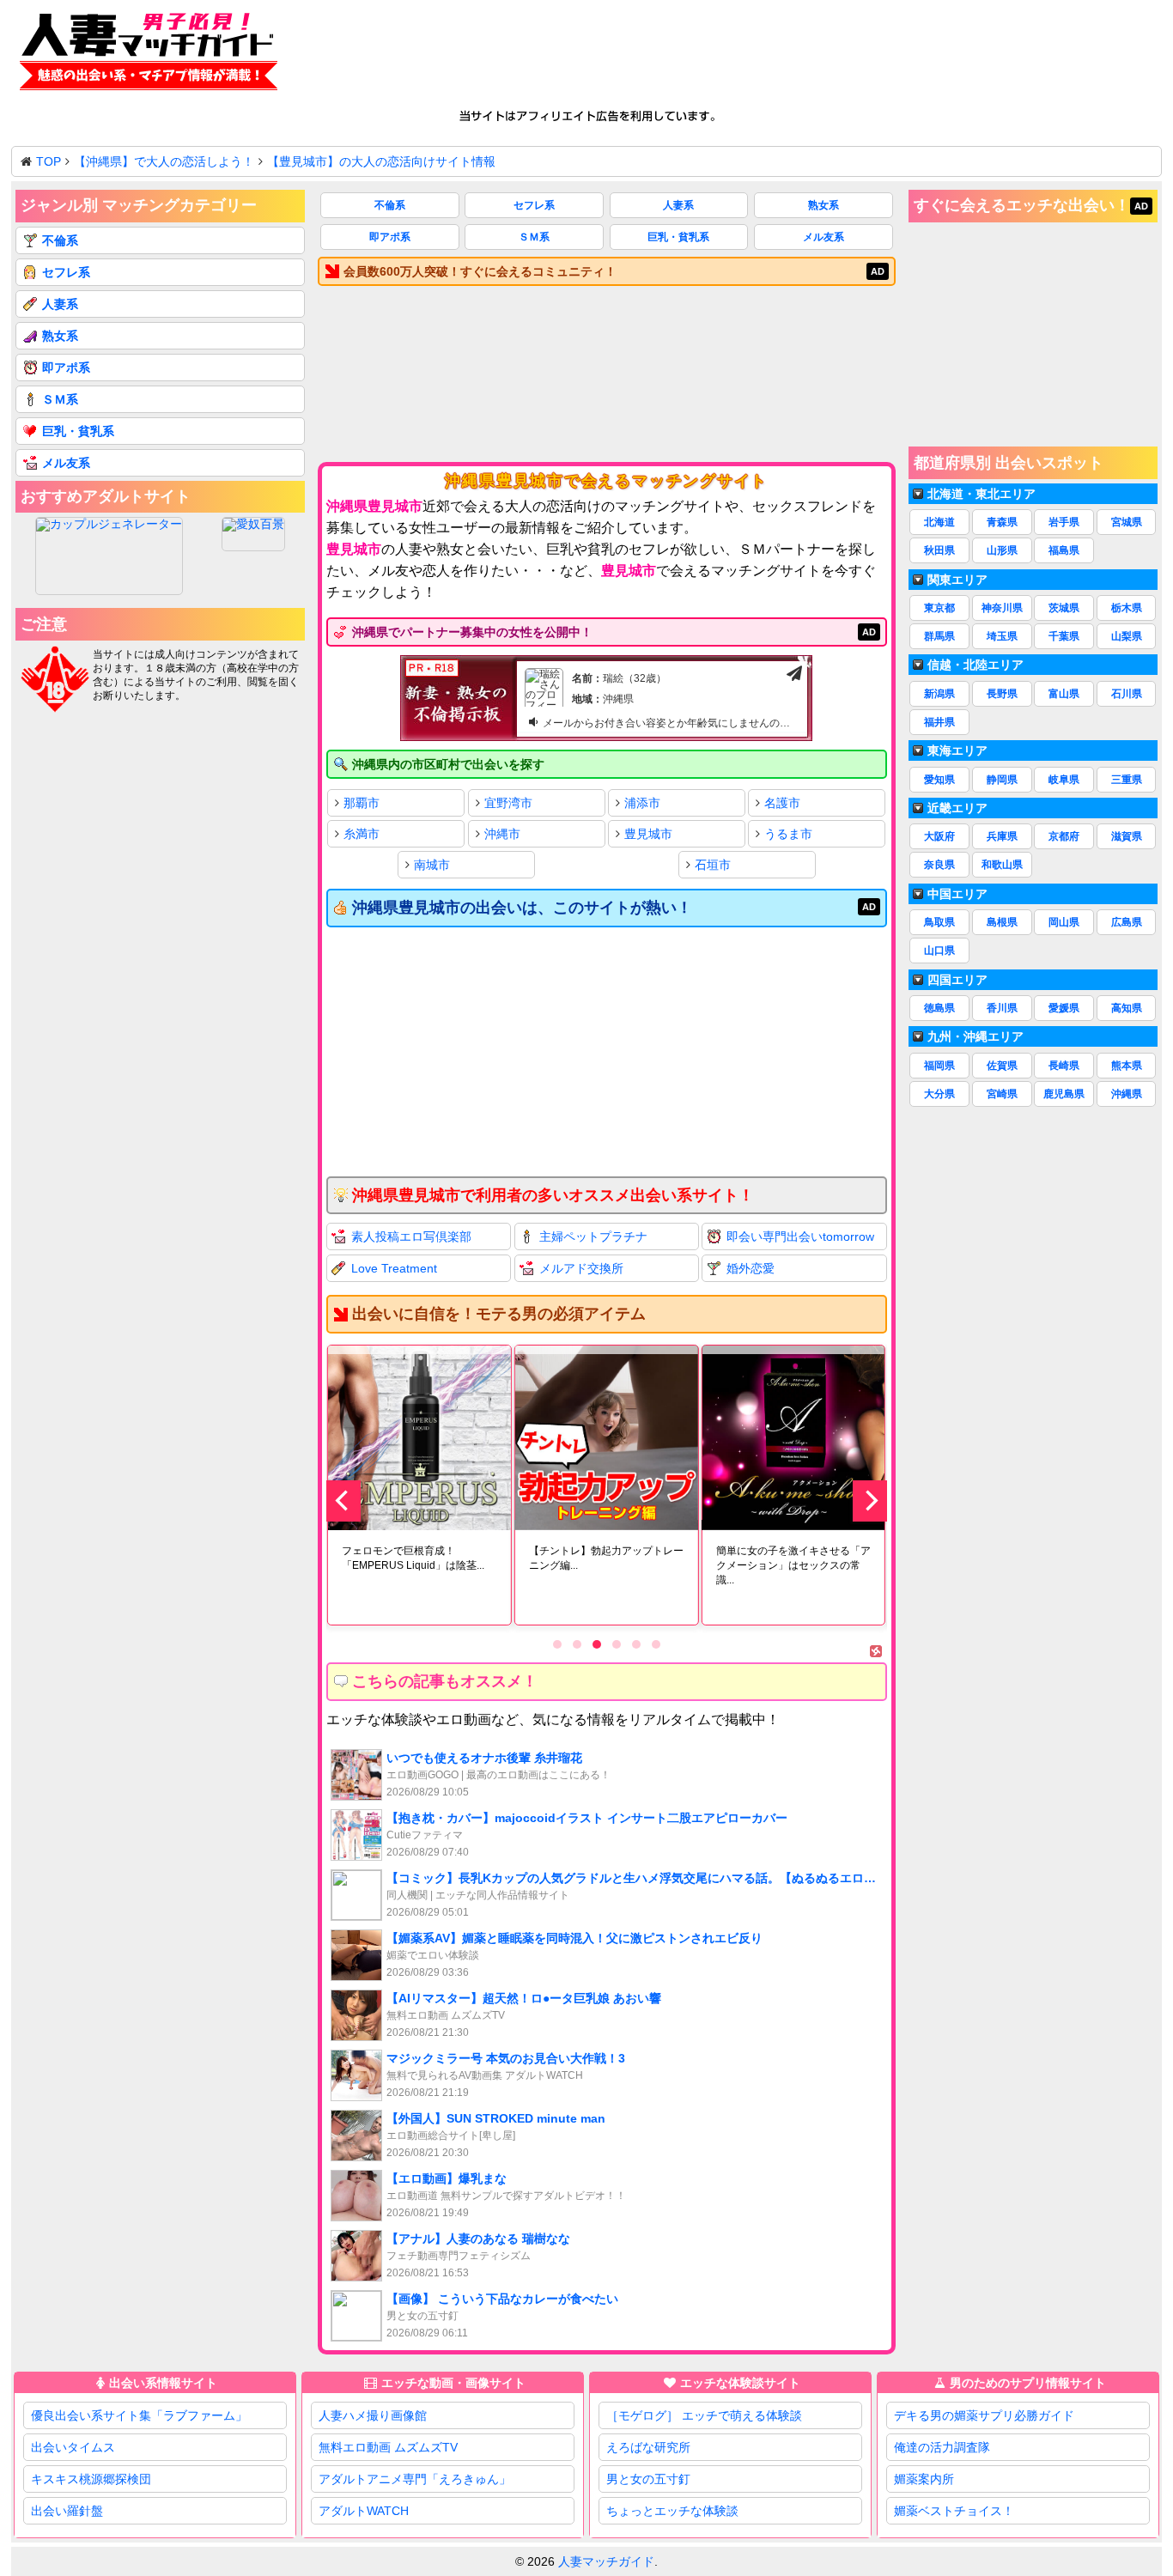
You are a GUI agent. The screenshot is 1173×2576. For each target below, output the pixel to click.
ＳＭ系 (534, 237)
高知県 (1127, 1008)
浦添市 (642, 803)
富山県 (1064, 694)
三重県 (1127, 780)
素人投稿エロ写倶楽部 (411, 1236)
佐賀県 (1002, 1066)
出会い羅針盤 (67, 2511)
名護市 (782, 803)
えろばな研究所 (648, 2447)
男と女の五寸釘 (648, 2479)
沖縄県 (1127, 1094)
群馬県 (939, 636)
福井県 (939, 722)
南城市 (432, 865)
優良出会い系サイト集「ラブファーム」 (139, 2415)
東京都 (939, 608)
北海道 (939, 522)
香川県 (1002, 1008)
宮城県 (1127, 522)
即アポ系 (390, 237)
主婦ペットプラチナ (593, 1236)
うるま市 (788, 834)
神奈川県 (1002, 608)
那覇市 (362, 803)
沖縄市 (502, 834)
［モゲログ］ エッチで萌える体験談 (704, 2415)
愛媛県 (1064, 1008)
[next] (870, 1501)
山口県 (939, 951)
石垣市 (713, 865)
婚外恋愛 (751, 1268)
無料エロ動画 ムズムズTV (388, 2447)
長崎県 (1064, 1066)
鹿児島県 (1064, 1094)
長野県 (1002, 694)
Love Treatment (394, 1268)
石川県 (1127, 694)
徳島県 (939, 1008)
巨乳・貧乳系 (678, 237)
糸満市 (362, 834)
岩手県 (1064, 522)
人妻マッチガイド (606, 2561)
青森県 (1002, 522)
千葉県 (1064, 636)
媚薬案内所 (924, 2479)
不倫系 (390, 205)
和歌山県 (1002, 865)
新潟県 (939, 694)
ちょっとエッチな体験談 (672, 2511)
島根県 (1002, 922)
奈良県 (939, 865)
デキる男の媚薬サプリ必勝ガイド (984, 2415)
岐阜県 (1064, 780)
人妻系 (678, 205)
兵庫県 (1002, 836)
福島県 (1064, 550)
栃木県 (1127, 608)
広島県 (1127, 922)
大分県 (939, 1094)
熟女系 (824, 205)
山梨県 (1127, 636)
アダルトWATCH (364, 2511)
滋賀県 (1127, 836)
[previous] (343, 1501)
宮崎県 (1002, 1094)
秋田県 (939, 550)
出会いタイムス (73, 2447)
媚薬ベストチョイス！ (954, 2511)
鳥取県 (939, 922)
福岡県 (939, 1066)
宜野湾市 (508, 803)
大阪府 (939, 836)
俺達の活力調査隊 (942, 2447)
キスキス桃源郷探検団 (91, 2479)
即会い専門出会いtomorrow (800, 1236)
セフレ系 (534, 205)
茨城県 (1064, 608)
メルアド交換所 (581, 1268)
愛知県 (939, 780)
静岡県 (1002, 780)
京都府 (1064, 836)
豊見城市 (648, 834)
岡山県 (1064, 922)
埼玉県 (1002, 636)
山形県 (1002, 550)
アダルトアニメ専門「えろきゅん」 (415, 2479)
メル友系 (824, 237)
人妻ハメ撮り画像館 (373, 2415)
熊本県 (1127, 1066)
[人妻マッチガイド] (149, 55)
